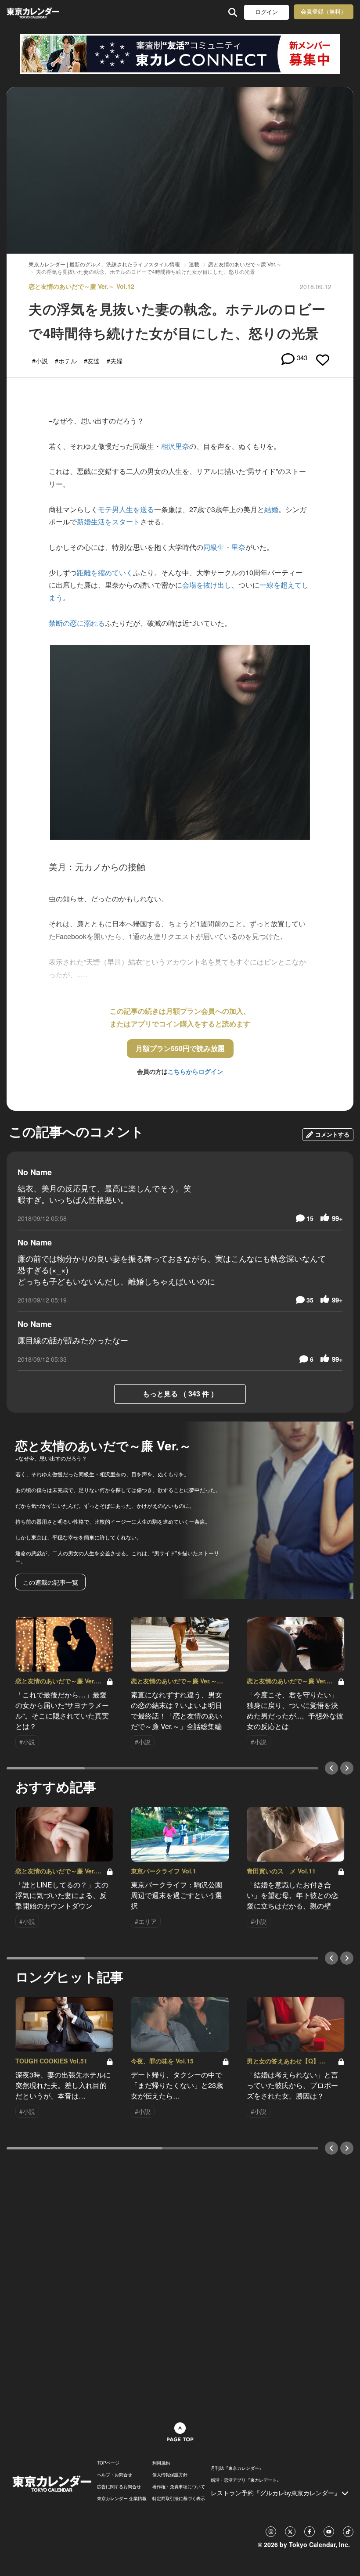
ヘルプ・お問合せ (115, 2475)
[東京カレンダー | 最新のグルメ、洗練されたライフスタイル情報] (34, 12)
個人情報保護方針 (170, 2475)
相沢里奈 (175, 446)
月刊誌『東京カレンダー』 (237, 2468)
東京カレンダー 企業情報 (122, 2498)
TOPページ (108, 2463)
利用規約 (161, 2463)
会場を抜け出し (207, 585)
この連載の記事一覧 (50, 1582)
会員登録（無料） (324, 12)
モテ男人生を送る (126, 509)
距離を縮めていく (105, 572)
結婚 (271, 509)
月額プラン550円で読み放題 (180, 1048)
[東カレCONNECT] (180, 54)
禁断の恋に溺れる (77, 623)
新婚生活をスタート (108, 522)
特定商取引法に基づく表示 (179, 2498)
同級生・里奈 (224, 547)
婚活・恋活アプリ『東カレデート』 (246, 2480)
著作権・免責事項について (179, 2486)
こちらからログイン (195, 1071)
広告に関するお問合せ (119, 2486)
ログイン (266, 12)
